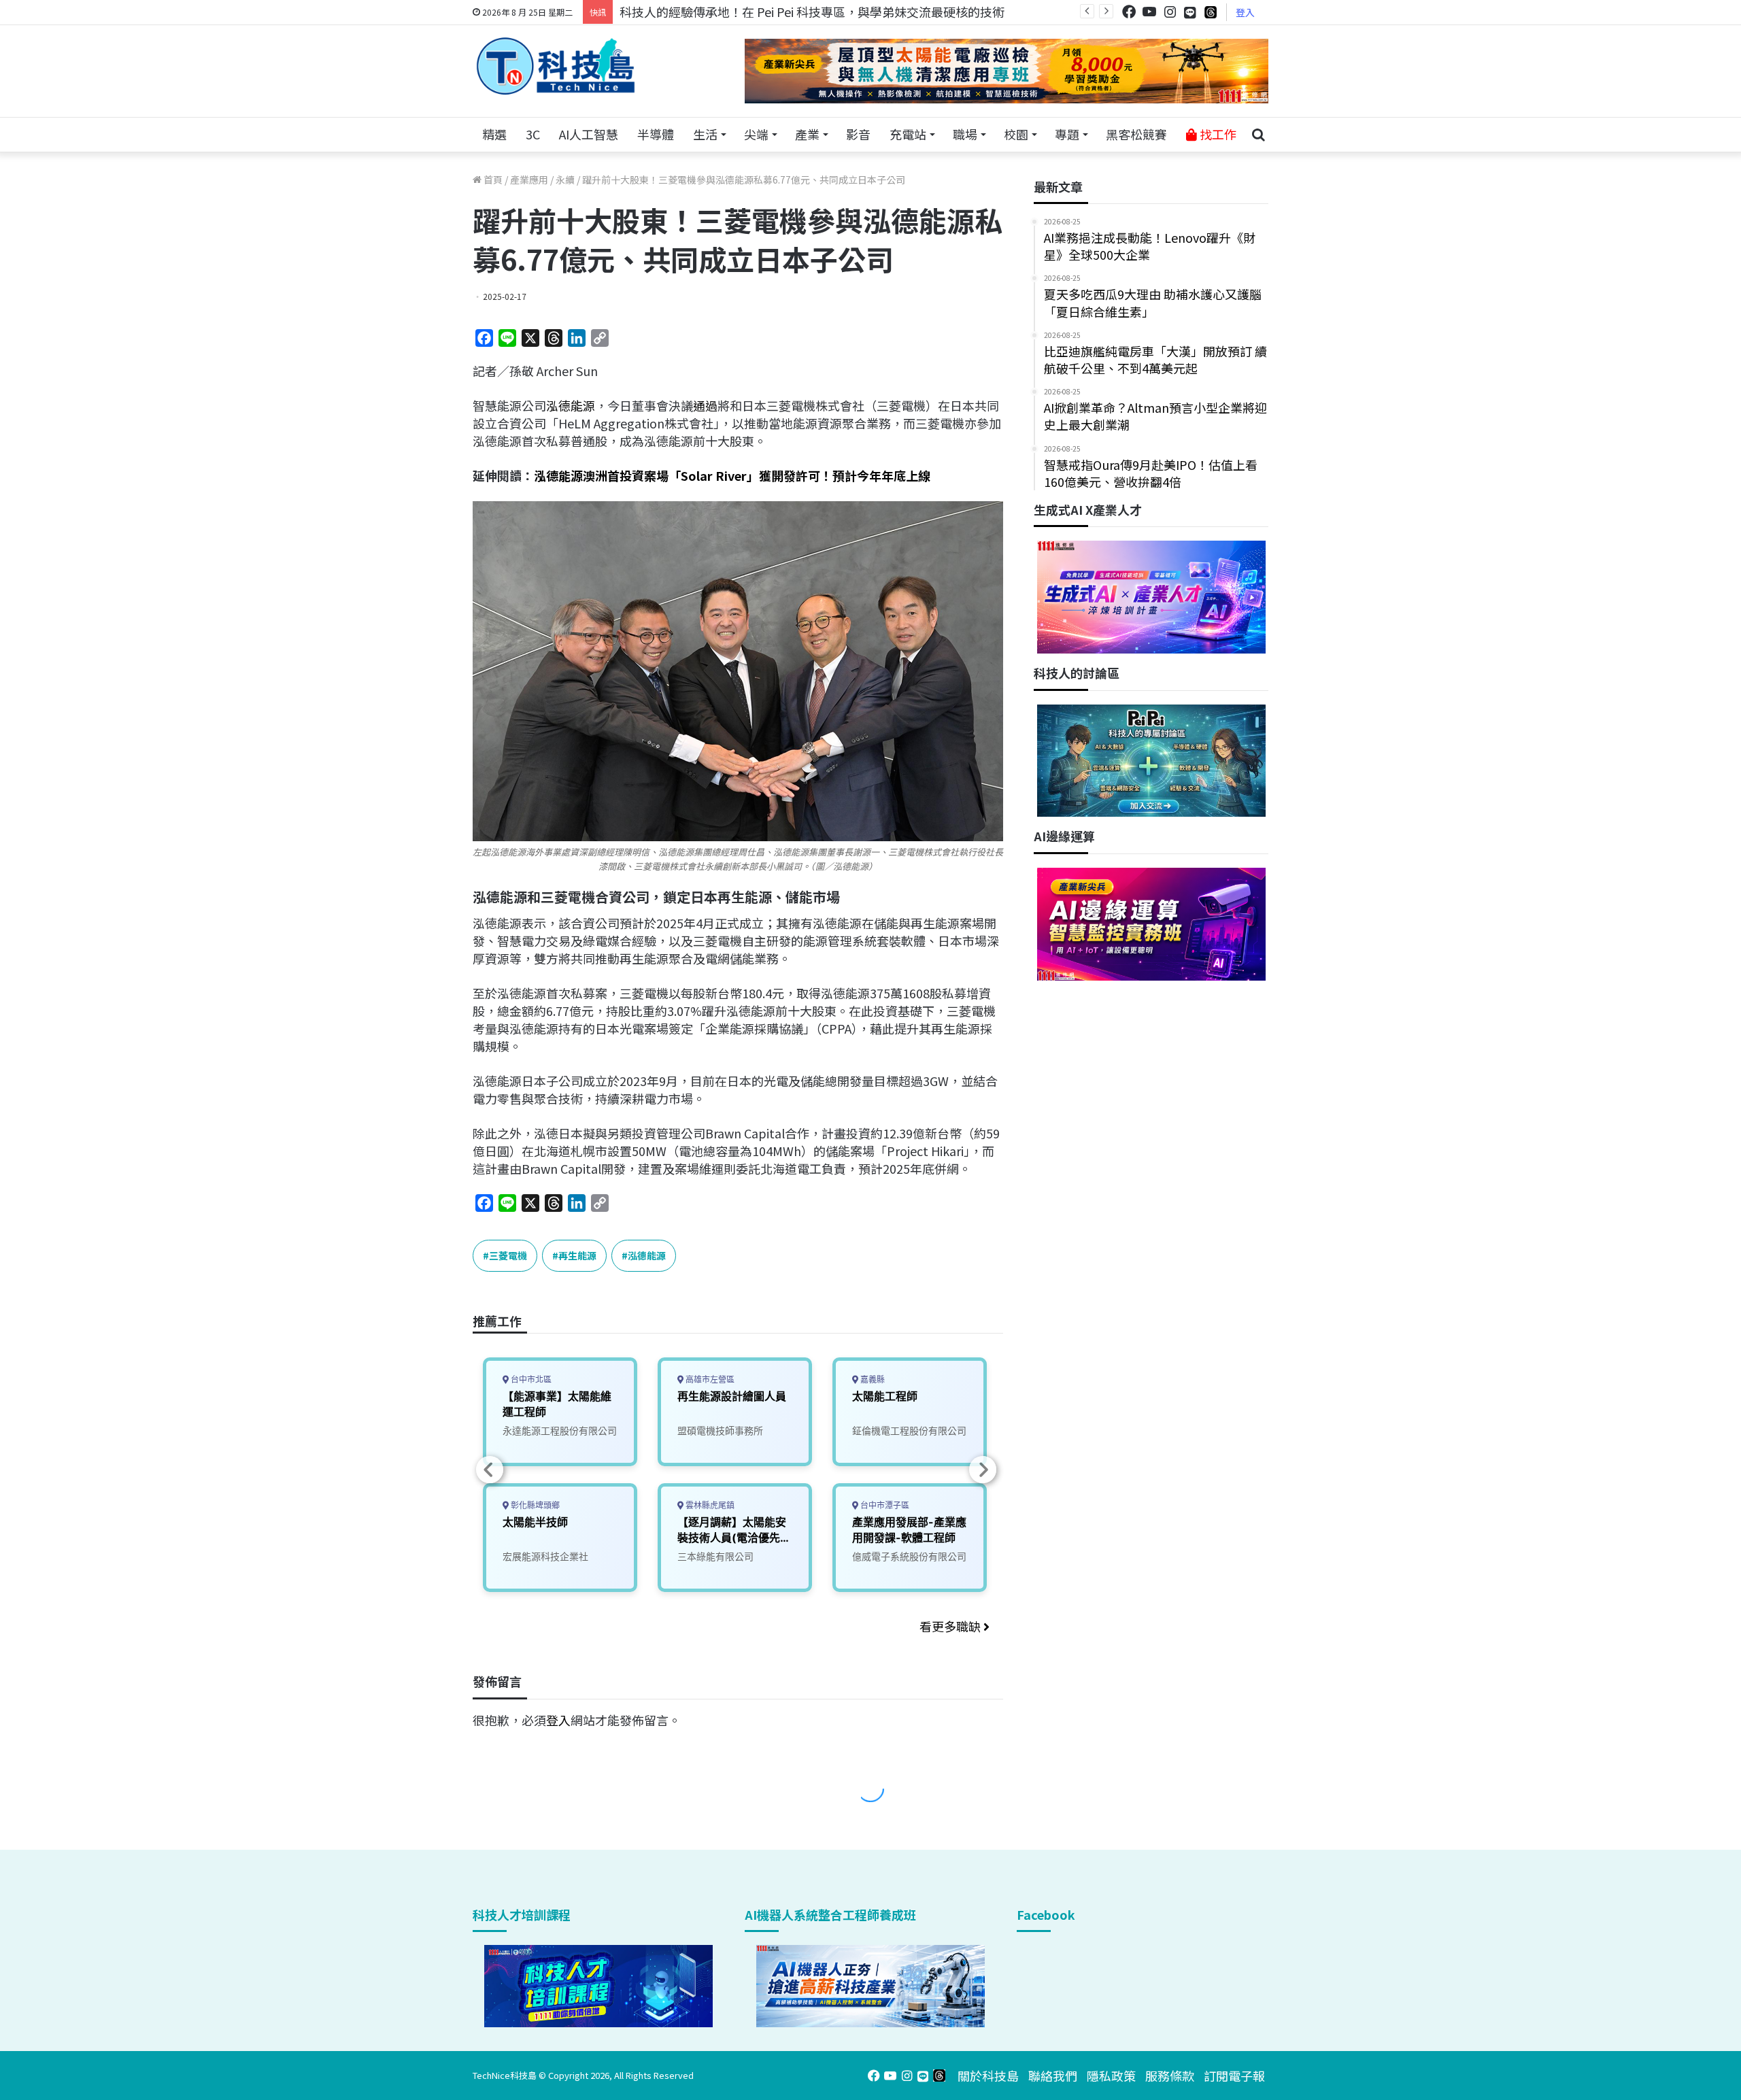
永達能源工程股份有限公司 (560, 1430)
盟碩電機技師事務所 (720, 1430)
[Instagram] (1170, 12)
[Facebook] (1129, 12)
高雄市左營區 (709, 1379)
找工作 (1217, 134)
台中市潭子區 (884, 1505)
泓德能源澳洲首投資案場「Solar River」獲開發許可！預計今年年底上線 (732, 475)
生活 (705, 134)
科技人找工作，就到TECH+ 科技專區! (722, 12)
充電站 (908, 134)
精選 (494, 134)
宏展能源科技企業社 (545, 1556)
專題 (1067, 134)
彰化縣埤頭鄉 (534, 1505)
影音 (858, 134)
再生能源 (577, 1255)
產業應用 (529, 180)
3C (533, 134)
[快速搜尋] (1258, 135)
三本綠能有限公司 (715, 1556)
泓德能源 (571, 405)
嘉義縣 (872, 1379)
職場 (965, 134)
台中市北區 (530, 1379)
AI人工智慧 (589, 134)
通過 (705, 405)
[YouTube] (1149, 12)
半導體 (656, 134)
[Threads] (1211, 12)
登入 (1245, 12)
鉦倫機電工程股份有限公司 (909, 1430)
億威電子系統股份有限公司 (909, 1556)
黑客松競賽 (1136, 134)
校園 (1016, 134)
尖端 (756, 134)
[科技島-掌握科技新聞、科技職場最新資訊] (556, 66)
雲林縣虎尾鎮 (709, 1505)
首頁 (492, 180)
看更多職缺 (951, 1626)
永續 (565, 180)
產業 (807, 134)
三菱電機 (508, 1255)
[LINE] (1190, 12)
